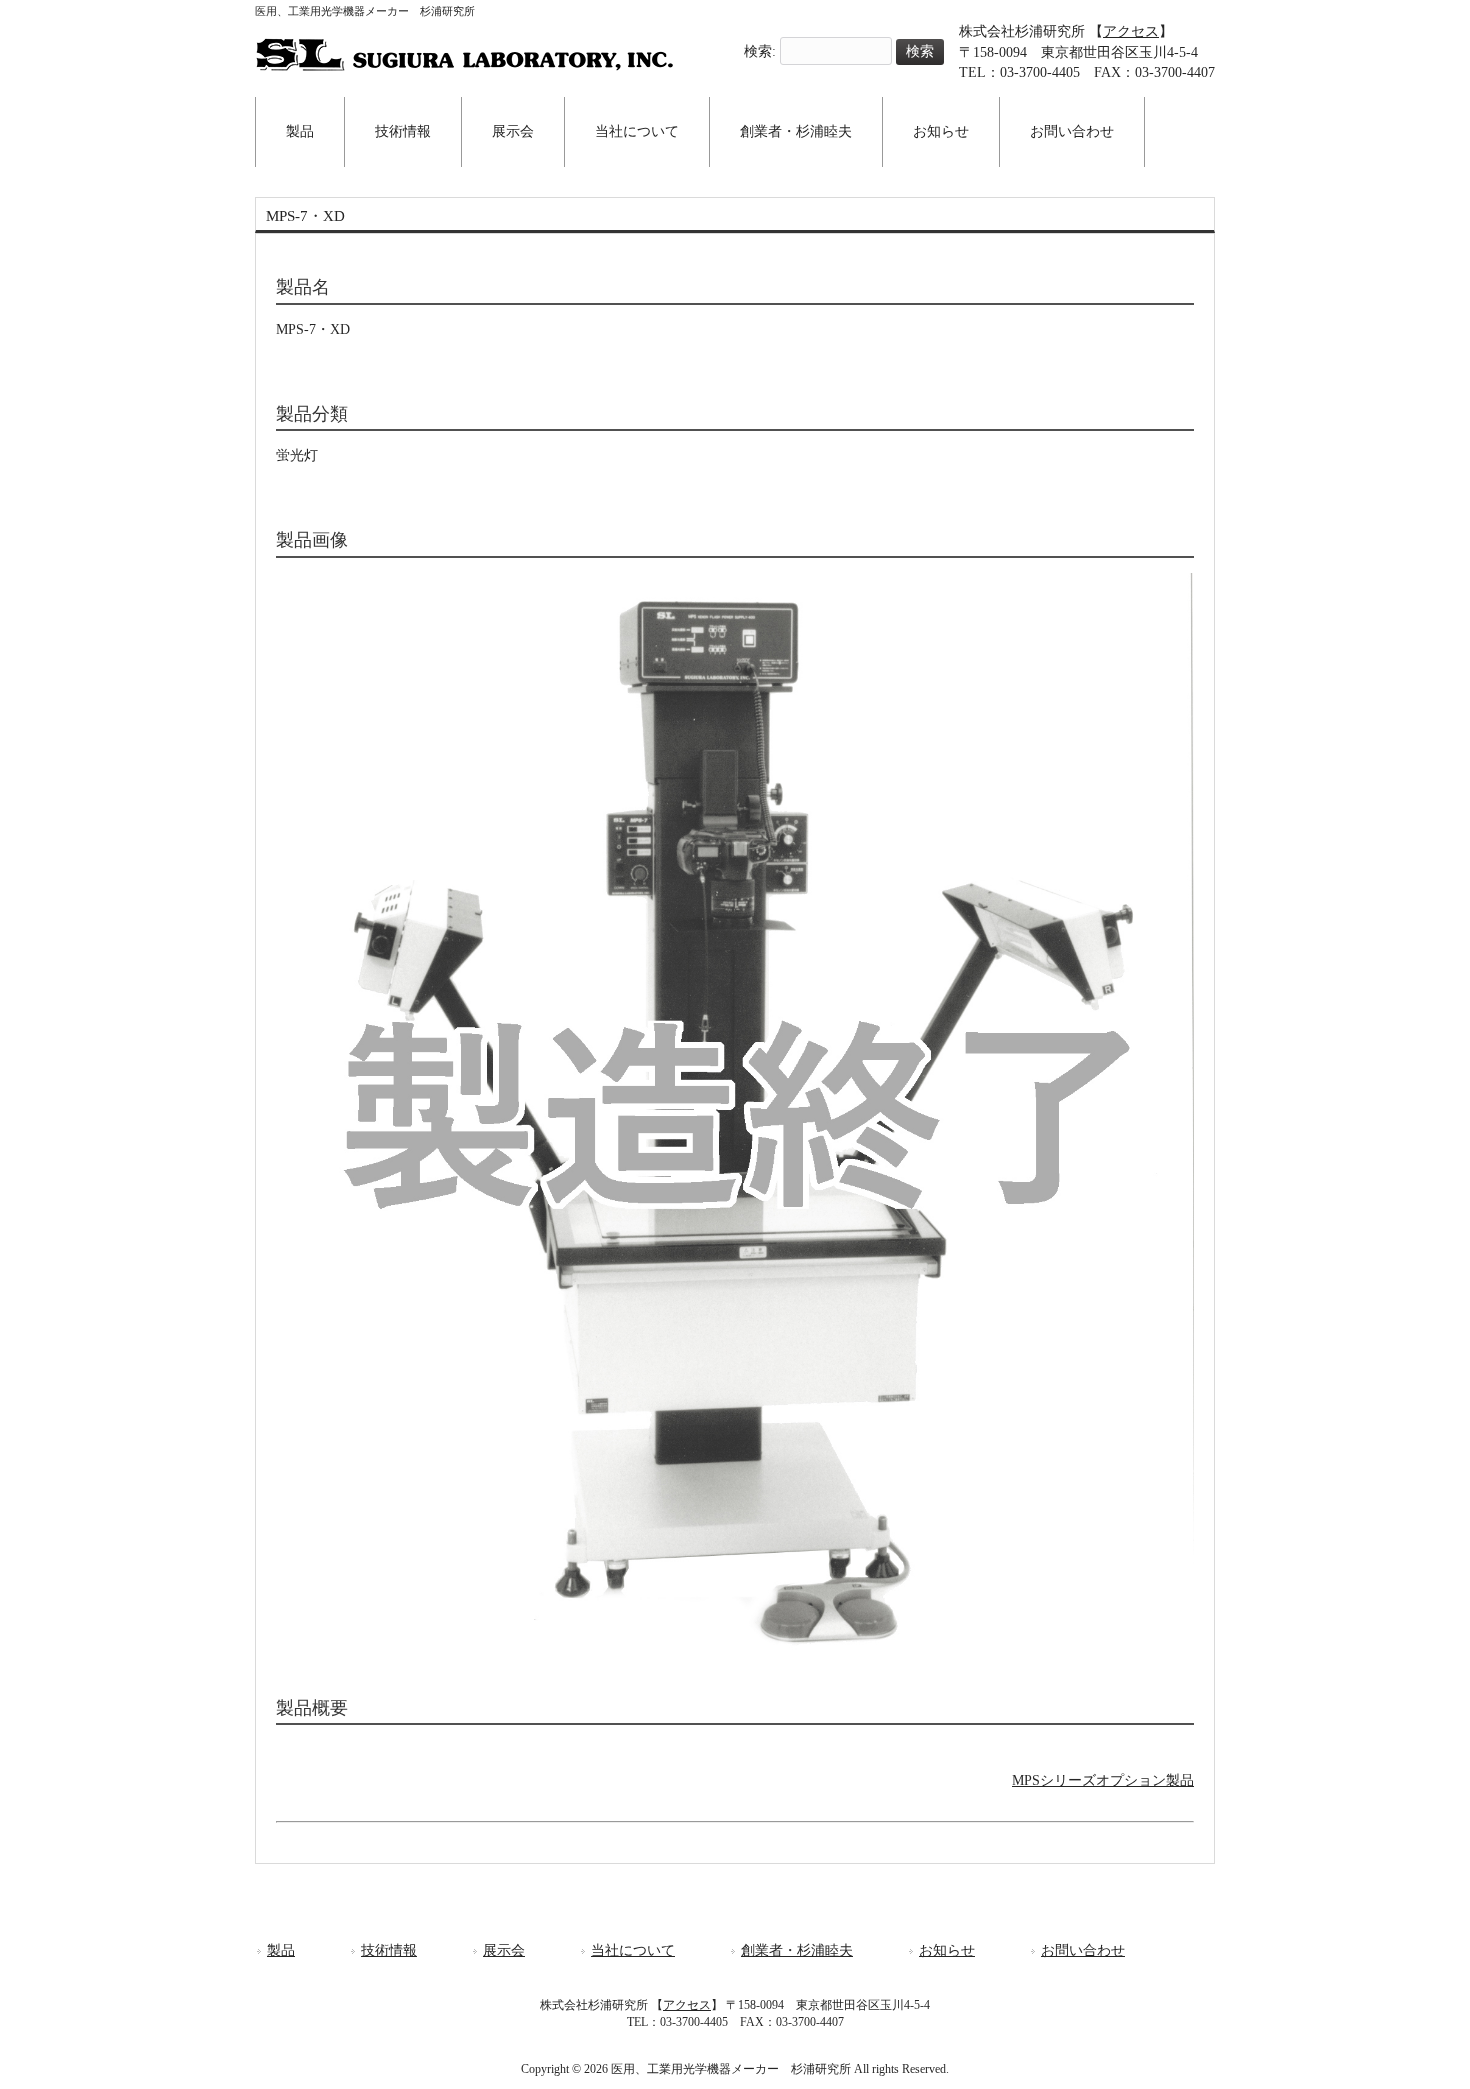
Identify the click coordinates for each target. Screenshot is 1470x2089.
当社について (633, 1950)
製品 (281, 1950)
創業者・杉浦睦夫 (797, 1950)
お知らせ (947, 1950)
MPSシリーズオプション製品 (1103, 1780)
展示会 (504, 1950)
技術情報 (389, 1950)
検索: (760, 51)
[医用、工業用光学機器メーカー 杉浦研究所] (465, 65)
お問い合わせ (1083, 1950)
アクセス (1131, 31)
